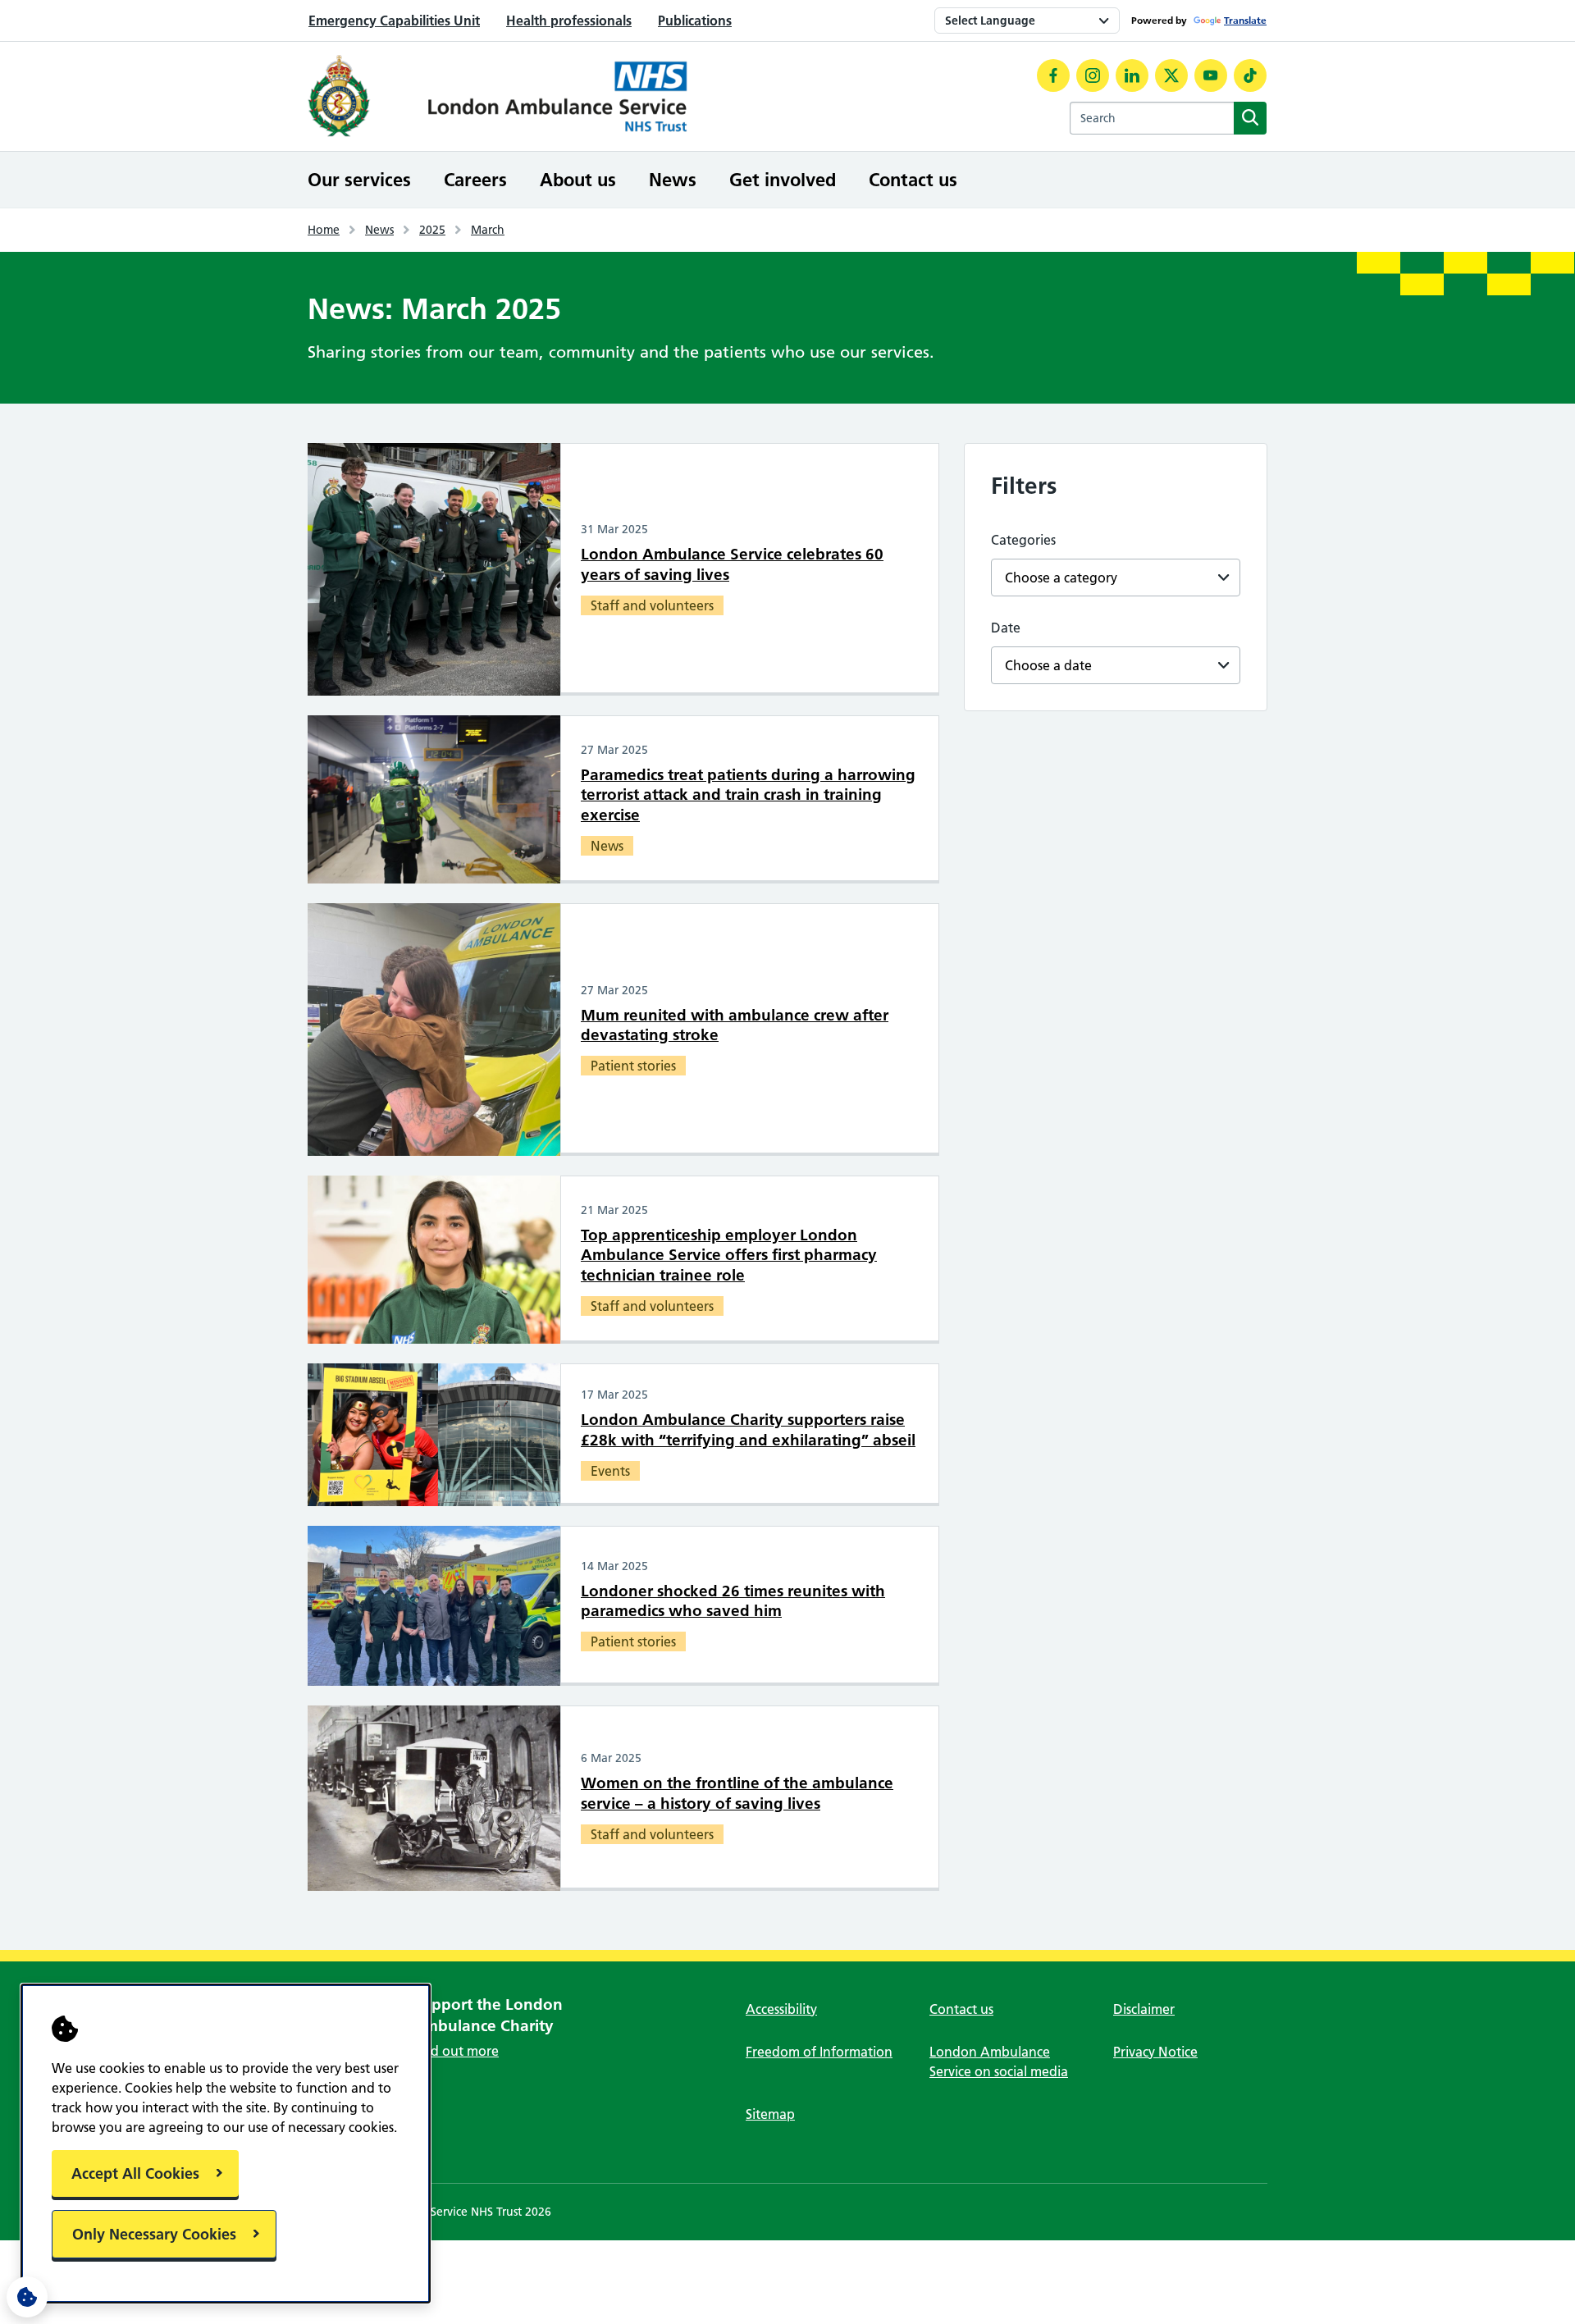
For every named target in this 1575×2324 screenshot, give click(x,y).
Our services (359, 180)
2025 (432, 230)
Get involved (783, 180)
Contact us (913, 180)
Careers (475, 180)
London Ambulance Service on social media (999, 2061)
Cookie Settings (27, 2297)
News (673, 180)
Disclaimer (1144, 2009)
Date (1006, 628)
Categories (1023, 540)
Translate (1245, 20)
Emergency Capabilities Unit (394, 21)
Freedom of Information (819, 2052)
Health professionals (569, 21)
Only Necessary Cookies (154, 2234)
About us (578, 180)
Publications (695, 21)
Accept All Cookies (135, 2173)
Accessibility (781, 2009)
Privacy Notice (1155, 2052)
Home (324, 230)
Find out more (456, 2051)
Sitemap (770, 2114)
